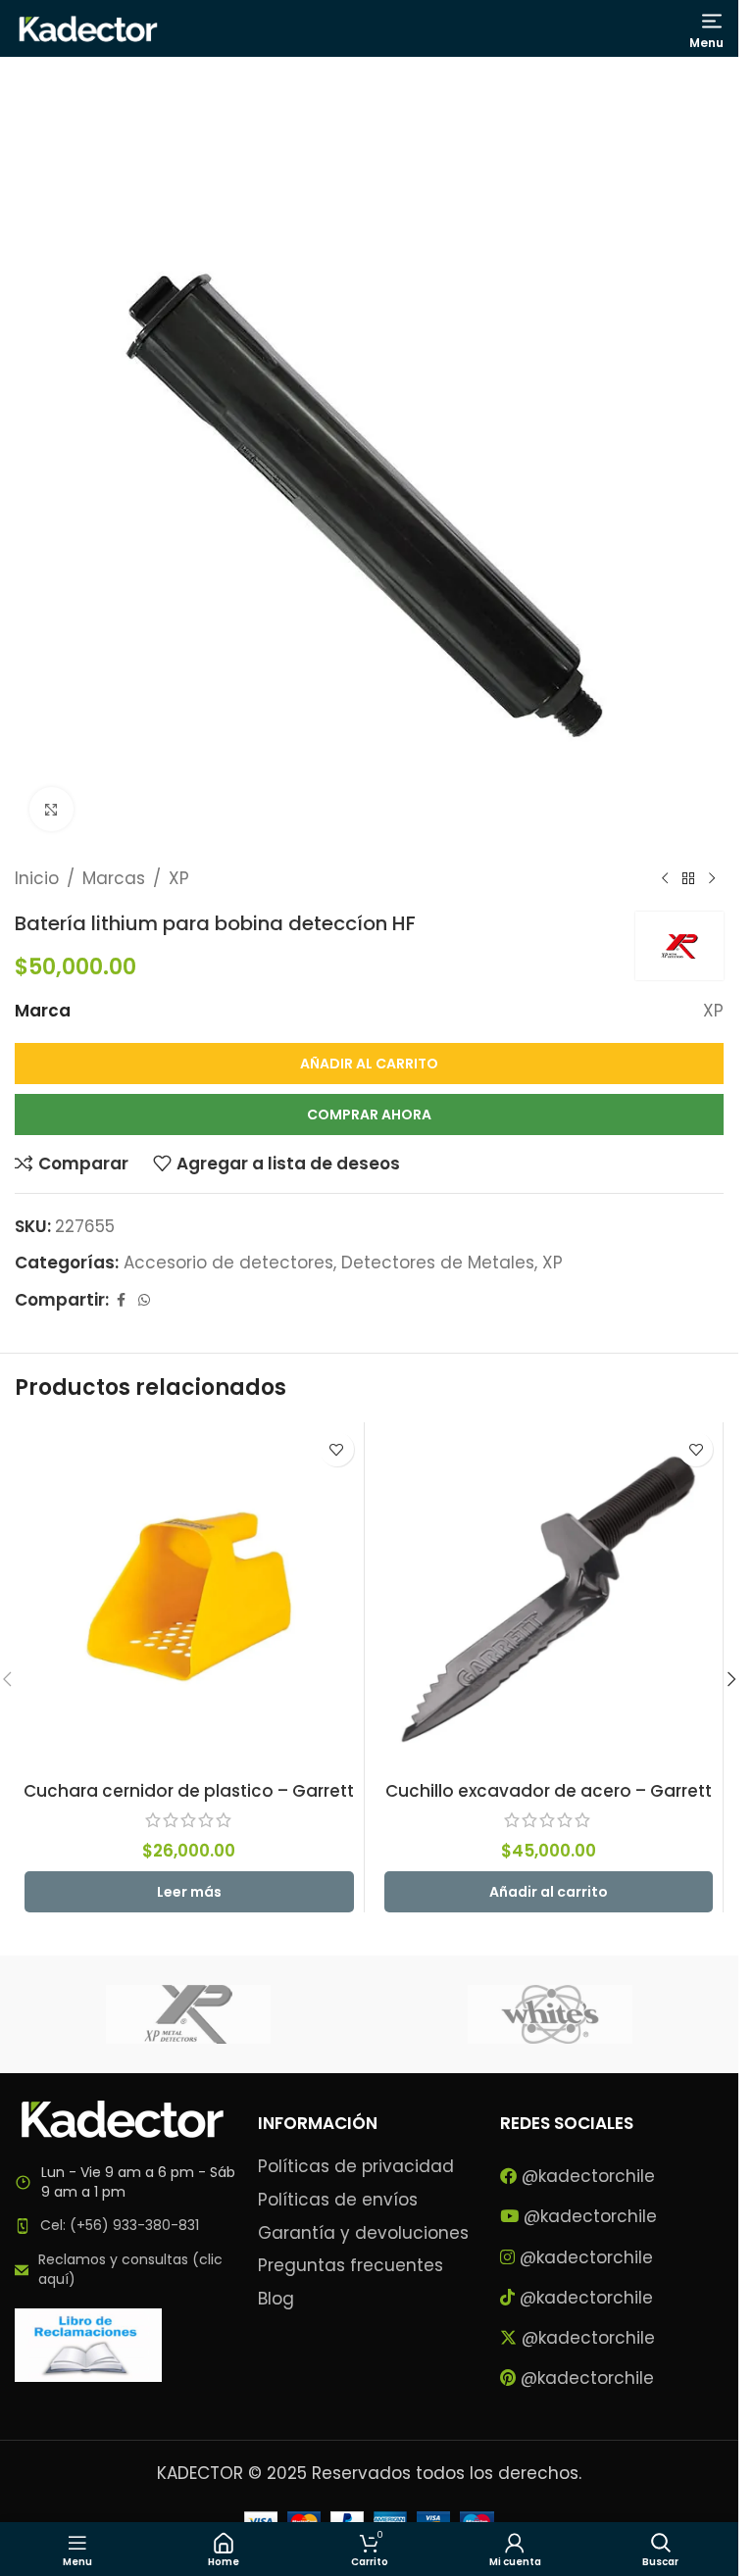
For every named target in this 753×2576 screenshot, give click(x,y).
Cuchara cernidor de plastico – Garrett (189, 1791)
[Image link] (123, 2118)
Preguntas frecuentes (351, 2266)
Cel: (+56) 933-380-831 (120, 2225)
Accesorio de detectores (228, 1263)
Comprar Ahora (369, 1115)
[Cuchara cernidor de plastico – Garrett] (189, 1597)
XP (179, 878)
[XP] (189, 2014)
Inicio (37, 878)
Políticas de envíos (338, 2200)
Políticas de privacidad (356, 2167)
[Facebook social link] (121, 1300)
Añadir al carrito (369, 1064)
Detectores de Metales (438, 1263)
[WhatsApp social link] (144, 1300)
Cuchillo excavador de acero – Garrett (549, 1791)
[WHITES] (551, 2014)
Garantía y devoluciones (363, 2233)
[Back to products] (688, 879)
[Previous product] (665, 879)
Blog (276, 2299)
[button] (549, 1892)
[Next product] (712, 879)
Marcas (114, 878)
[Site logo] (88, 27)
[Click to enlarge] (51, 809)
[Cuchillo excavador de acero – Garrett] (549, 1597)
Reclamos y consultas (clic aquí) (130, 2269)
